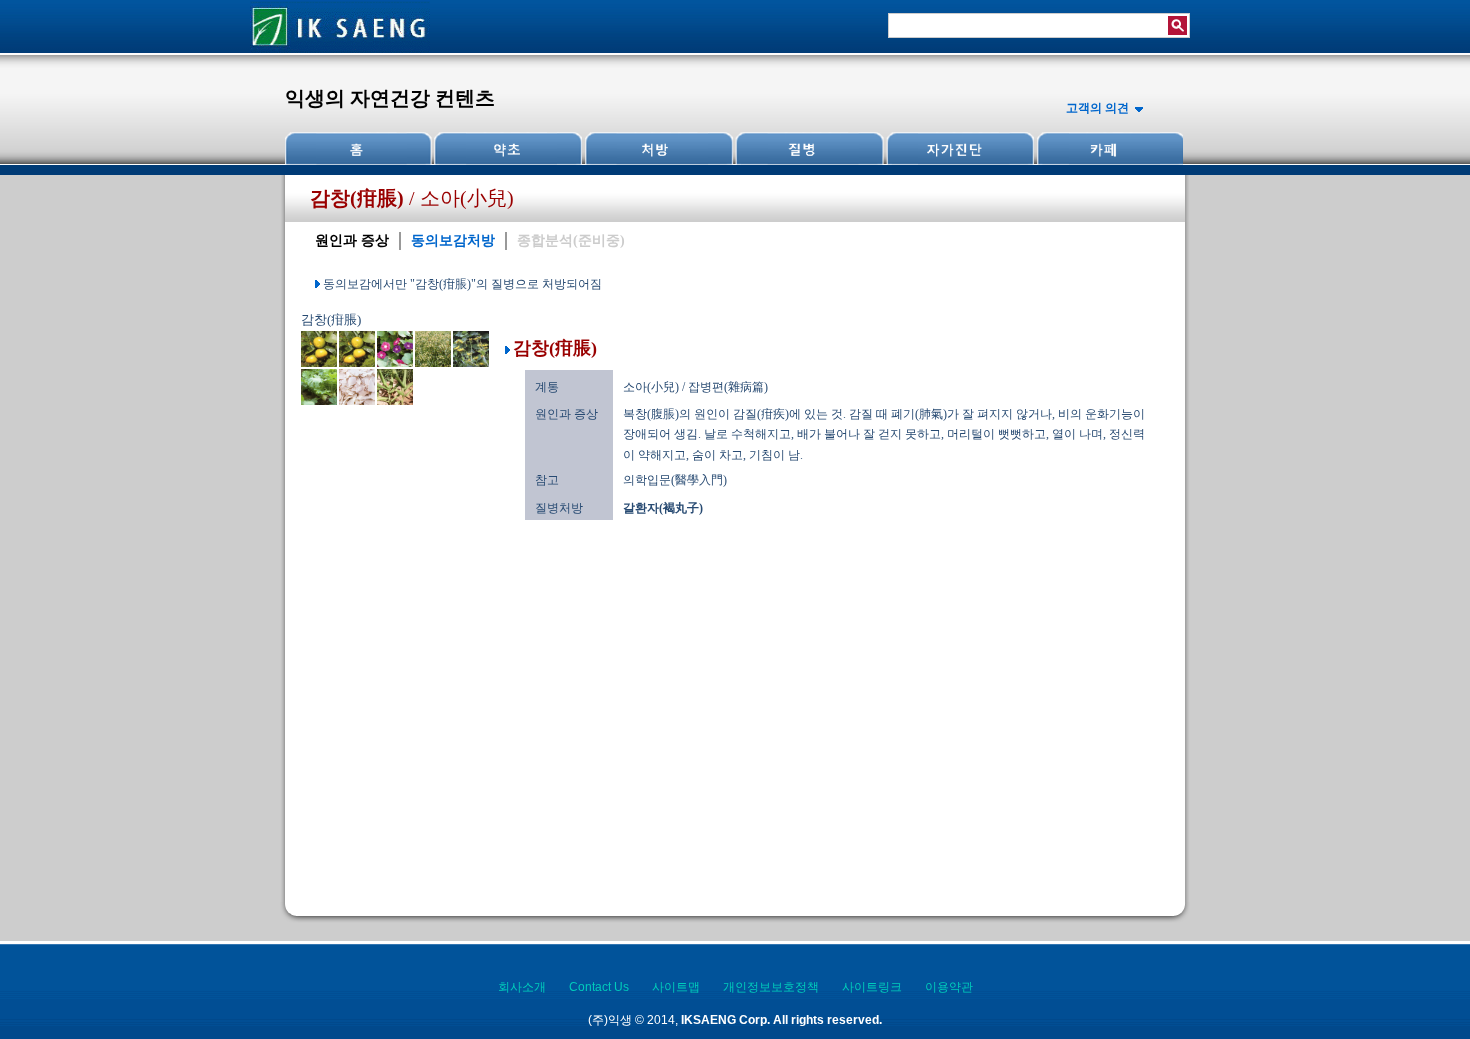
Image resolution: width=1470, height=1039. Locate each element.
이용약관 (949, 987)
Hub (508, 148)
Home (359, 148)
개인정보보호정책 (771, 987)
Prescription (658, 148)
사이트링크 (872, 987)
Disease (808, 148)
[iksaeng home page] (340, 49)
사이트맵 (676, 987)
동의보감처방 (453, 240)
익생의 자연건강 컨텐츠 (390, 98)
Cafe (1108, 148)
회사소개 (522, 987)
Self (958, 148)
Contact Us (599, 987)
